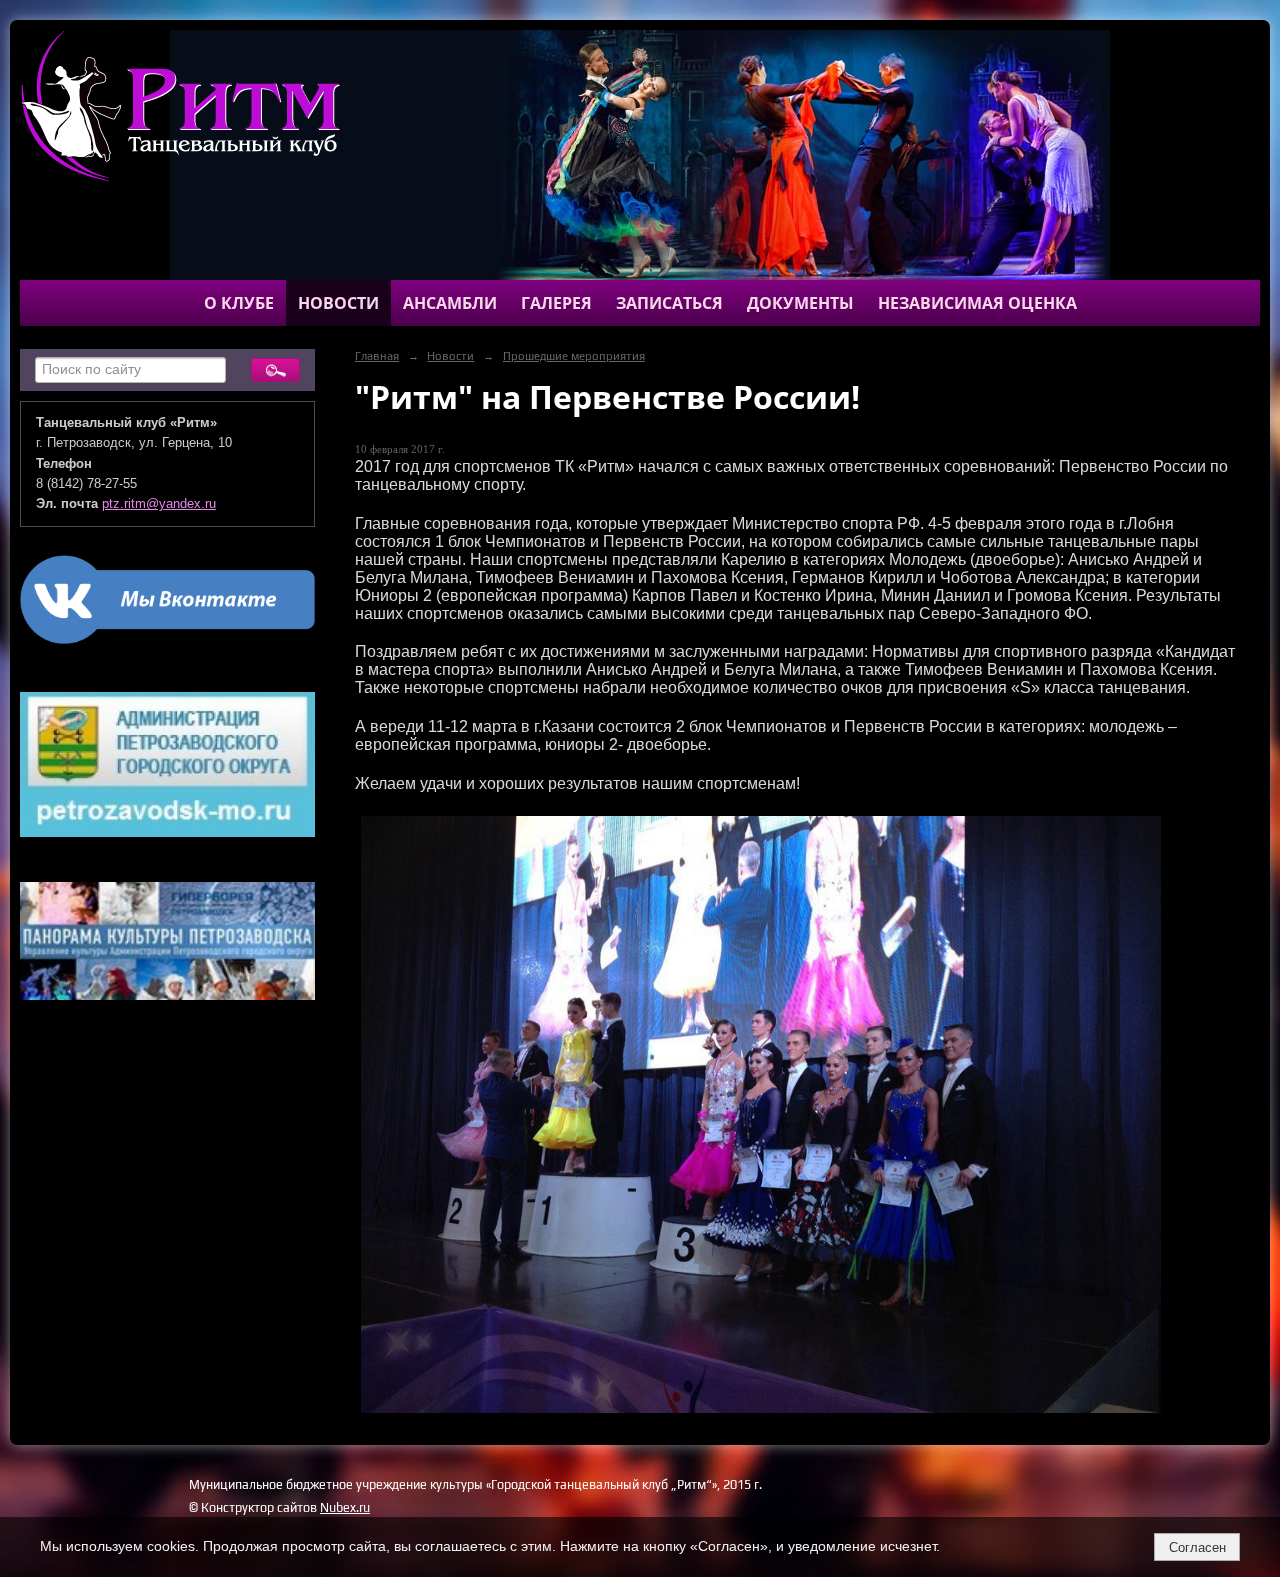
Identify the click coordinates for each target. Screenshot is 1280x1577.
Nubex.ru (345, 1507)
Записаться (669, 303)
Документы (800, 303)
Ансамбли (450, 303)
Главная (377, 356)
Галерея (556, 303)
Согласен (1197, 1547)
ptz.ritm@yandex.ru (159, 504)
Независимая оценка (977, 303)
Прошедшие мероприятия (574, 356)
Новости (338, 303)
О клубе (239, 303)
